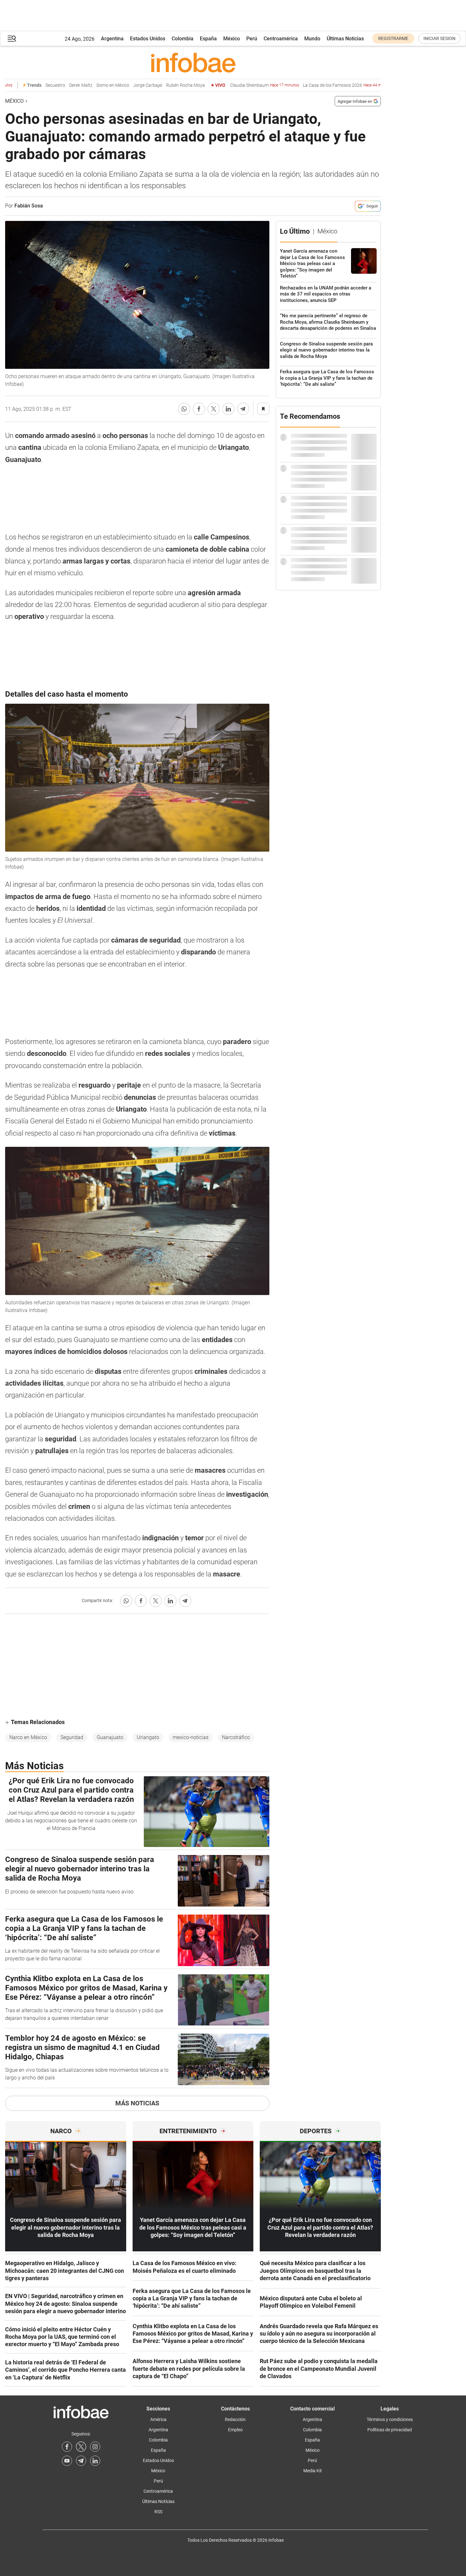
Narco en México (28, 1737)
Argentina (112, 39)
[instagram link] (95, 2447)
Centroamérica (281, 39)
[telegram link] (81, 2461)
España (208, 39)
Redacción (235, 2419)
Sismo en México (92, 85)
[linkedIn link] (95, 2461)
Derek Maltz (60, 85)
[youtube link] (67, 2461)
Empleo (235, 2430)
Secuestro (34, 85)
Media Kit (313, 2471)
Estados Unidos (148, 39)
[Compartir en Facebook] (199, 409)
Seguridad (72, 1737)
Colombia (183, 39)
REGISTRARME (393, 38)
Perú (252, 39)
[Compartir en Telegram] (243, 409)
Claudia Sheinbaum (244, 85)
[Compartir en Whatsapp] (184, 409)
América (158, 2419)
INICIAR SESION (439, 38)
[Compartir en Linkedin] (228, 409)
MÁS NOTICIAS (137, 2103)
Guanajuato (110, 1737)
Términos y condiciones (390, 2419)
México (232, 39)
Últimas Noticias (345, 39)
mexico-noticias (191, 1737)
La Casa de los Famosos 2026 (327, 85)
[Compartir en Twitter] (214, 409)
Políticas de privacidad (390, 2430)
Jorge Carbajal (127, 85)
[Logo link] (193, 62)
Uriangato (148, 1737)
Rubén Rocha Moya (164, 85)
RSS (158, 2512)
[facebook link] (67, 2447)
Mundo (312, 39)
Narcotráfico (236, 1737)
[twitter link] (81, 2447)
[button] (12, 39)
